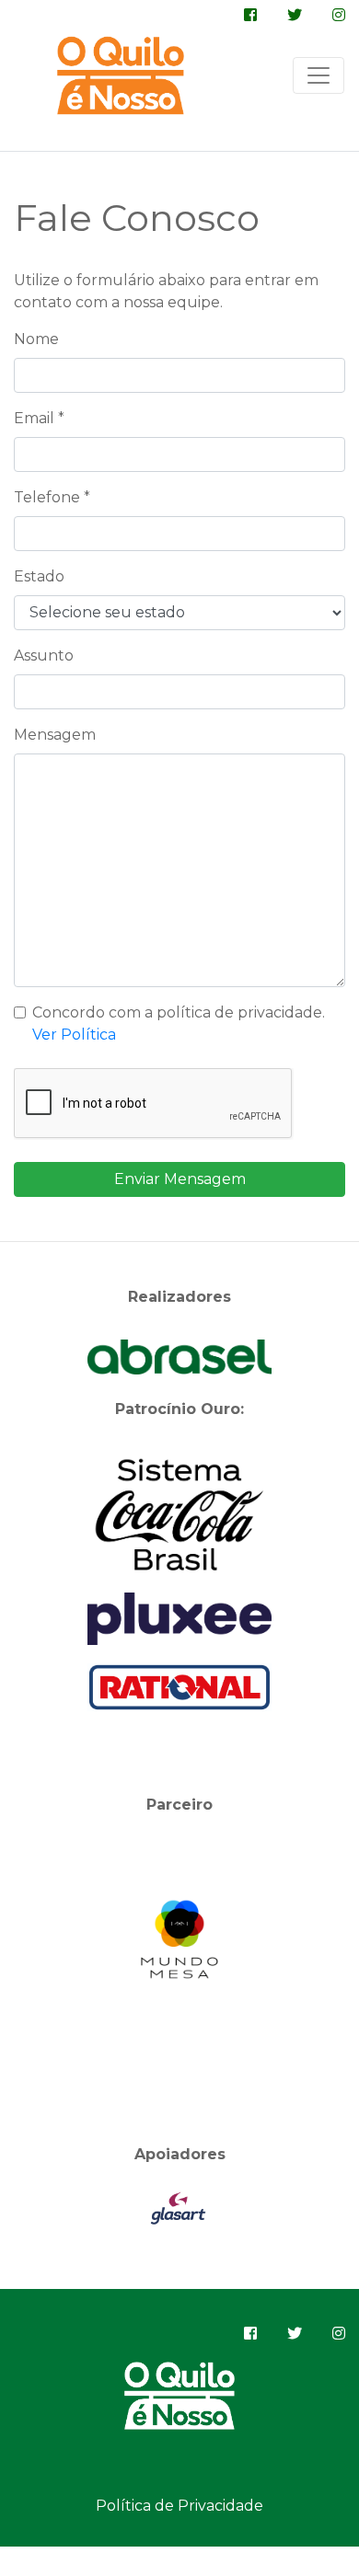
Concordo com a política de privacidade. (179, 1023)
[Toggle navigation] (318, 75)
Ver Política (74, 1035)
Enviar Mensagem (180, 1179)
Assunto (44, 655)
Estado (39, 576)
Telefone (52, 497)
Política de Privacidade (179, 2506)
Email (39, 418)
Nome (36, 339)
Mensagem (55, 735)
